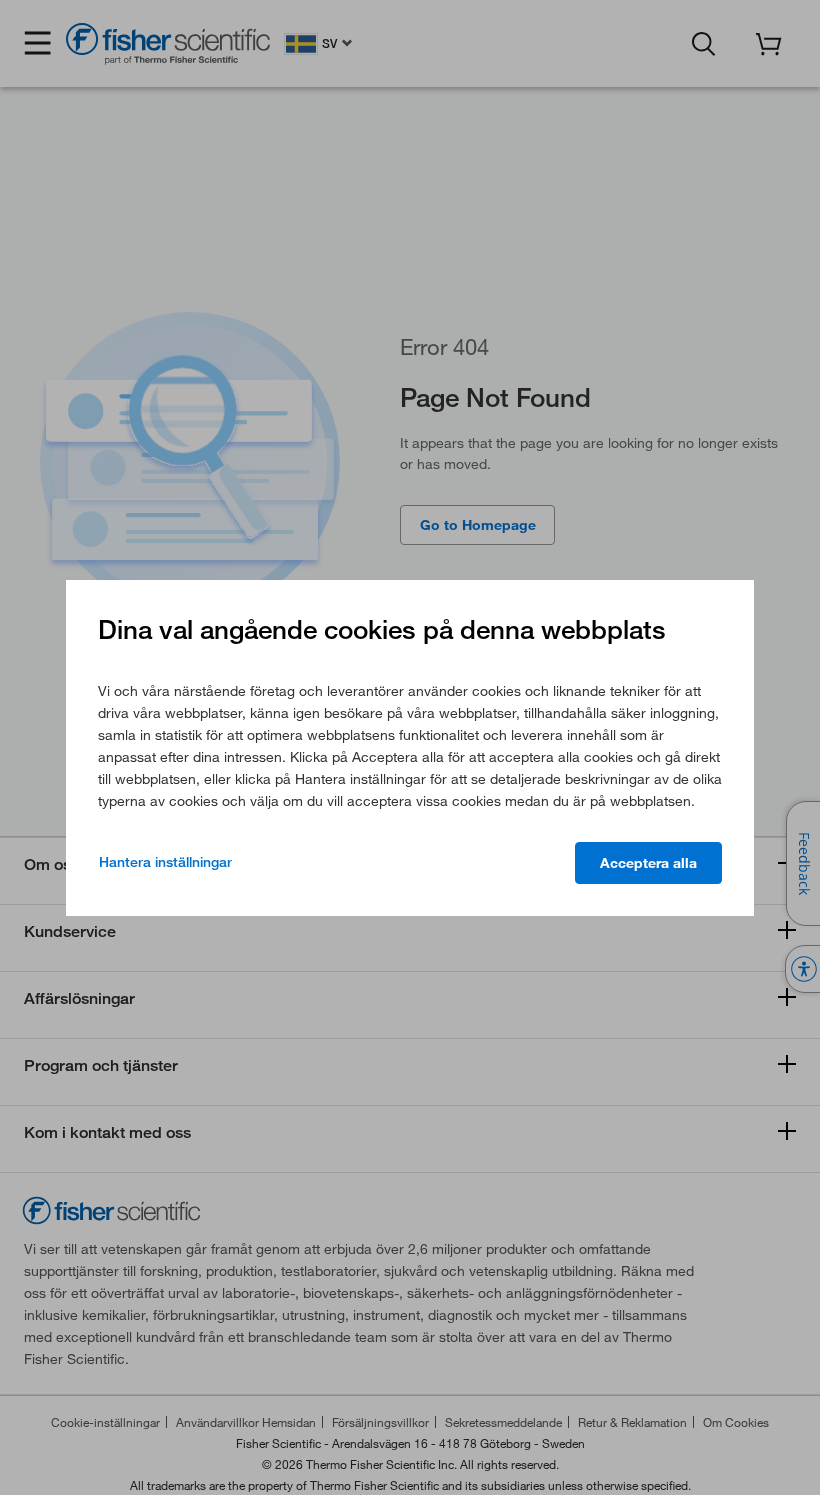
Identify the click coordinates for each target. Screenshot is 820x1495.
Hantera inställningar (165, 862)
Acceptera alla (648, 863)
